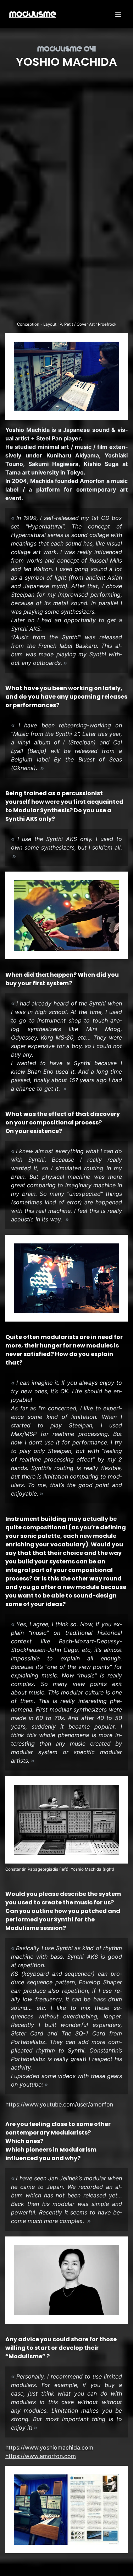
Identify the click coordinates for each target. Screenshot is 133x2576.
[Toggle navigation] (118, 14)
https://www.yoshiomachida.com (49, 2447)
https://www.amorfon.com (41, 2456)
